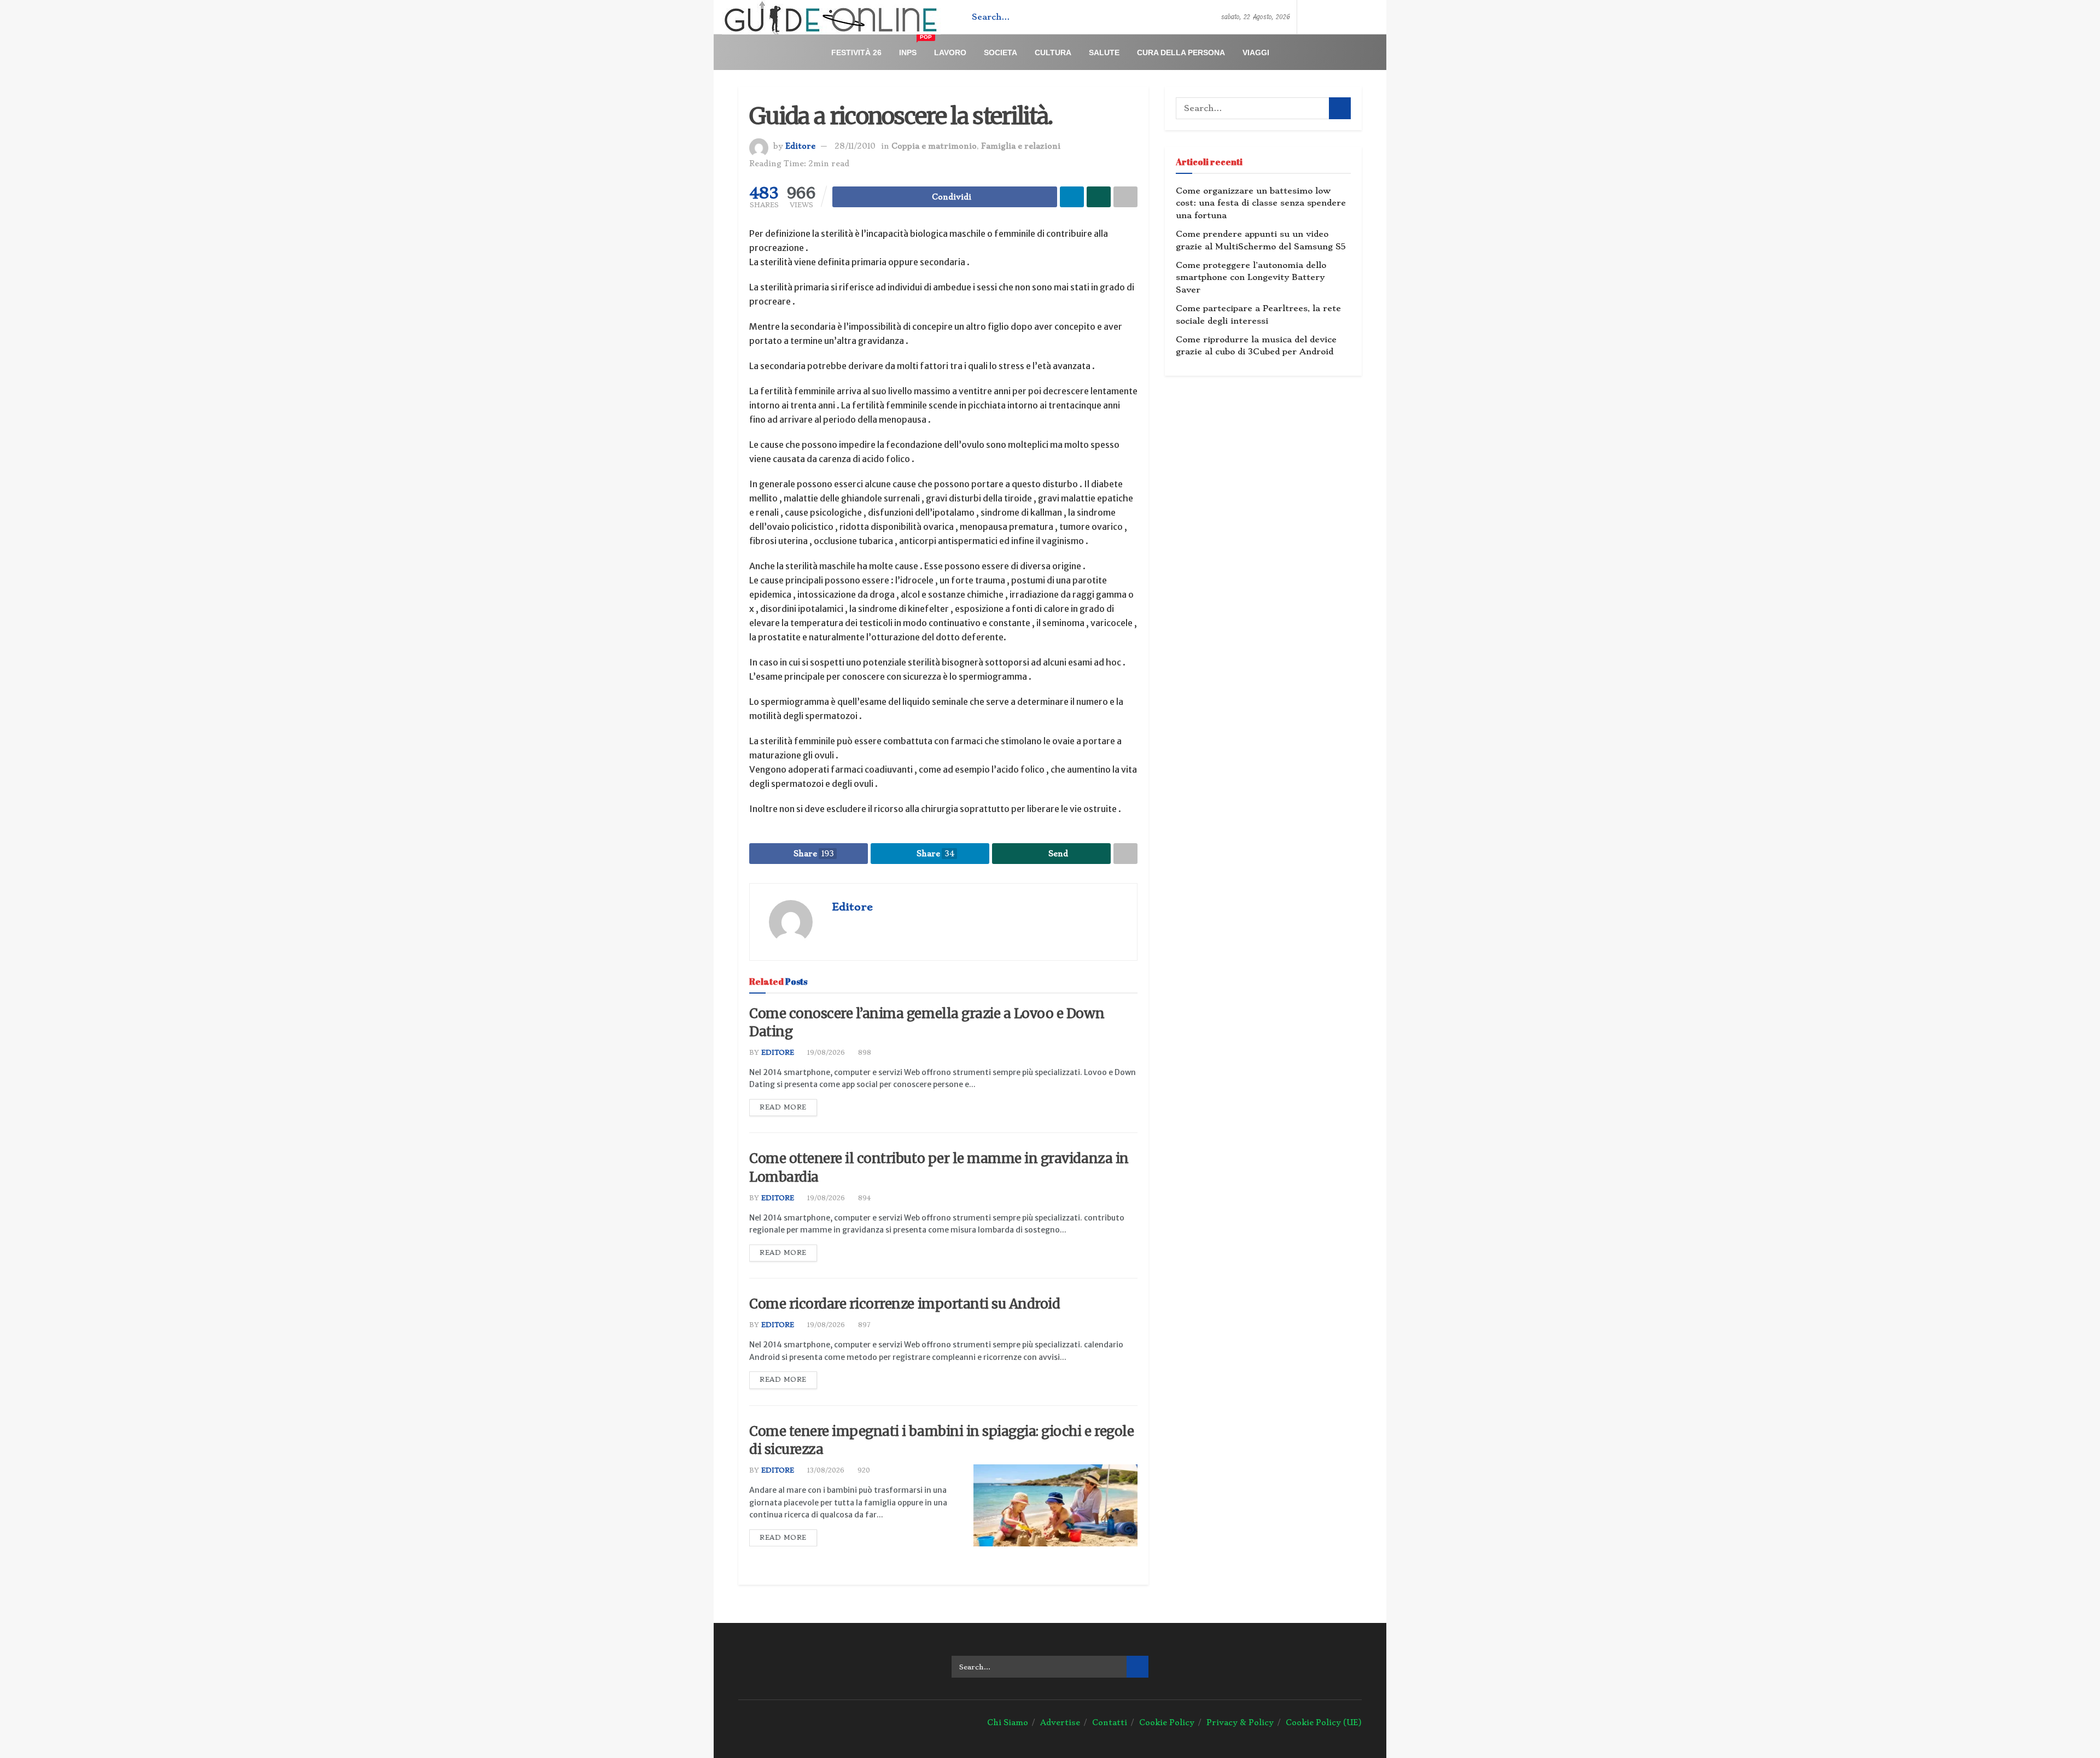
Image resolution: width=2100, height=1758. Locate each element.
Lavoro (950, 52)
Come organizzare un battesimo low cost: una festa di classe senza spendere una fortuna (1261, 203)
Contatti (1110, 1722)
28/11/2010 (855, 146)
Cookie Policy (1167, 1722)
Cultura (1053, 52)
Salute (1104, 52)
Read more (783, 1107)
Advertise (1060, 1722)
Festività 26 (856, 52)
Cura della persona (1181, 52)
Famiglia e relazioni (1021, 146)
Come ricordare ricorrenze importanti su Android (905, 1304)
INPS (912, 48)
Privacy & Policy (1240, 1722)
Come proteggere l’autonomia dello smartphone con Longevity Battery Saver (1251, 278)
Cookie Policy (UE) (1324, 1722)
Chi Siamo (1008, 1722)
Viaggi (1256, 52)
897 (863, 1325)
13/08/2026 (825, 1470)
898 (864, 1053)
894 (863, 1198)
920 (863, 1470)
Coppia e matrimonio (934, 146)
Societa (1001, 52)
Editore (800, 146)
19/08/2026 (825, 1053)
